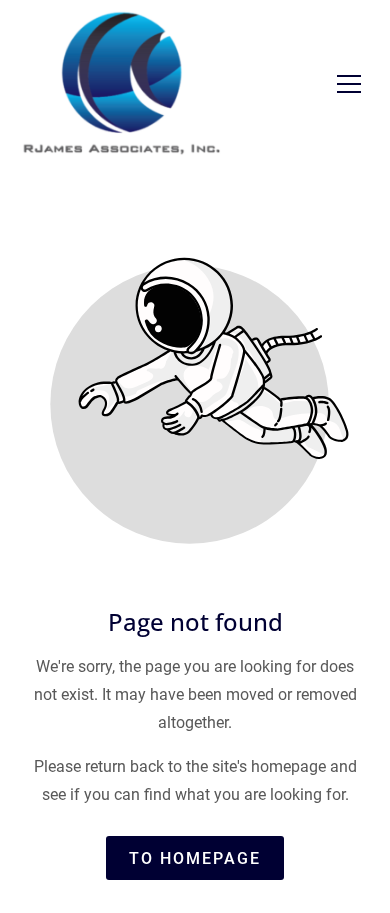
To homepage (195, 858)
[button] (349, 84)
